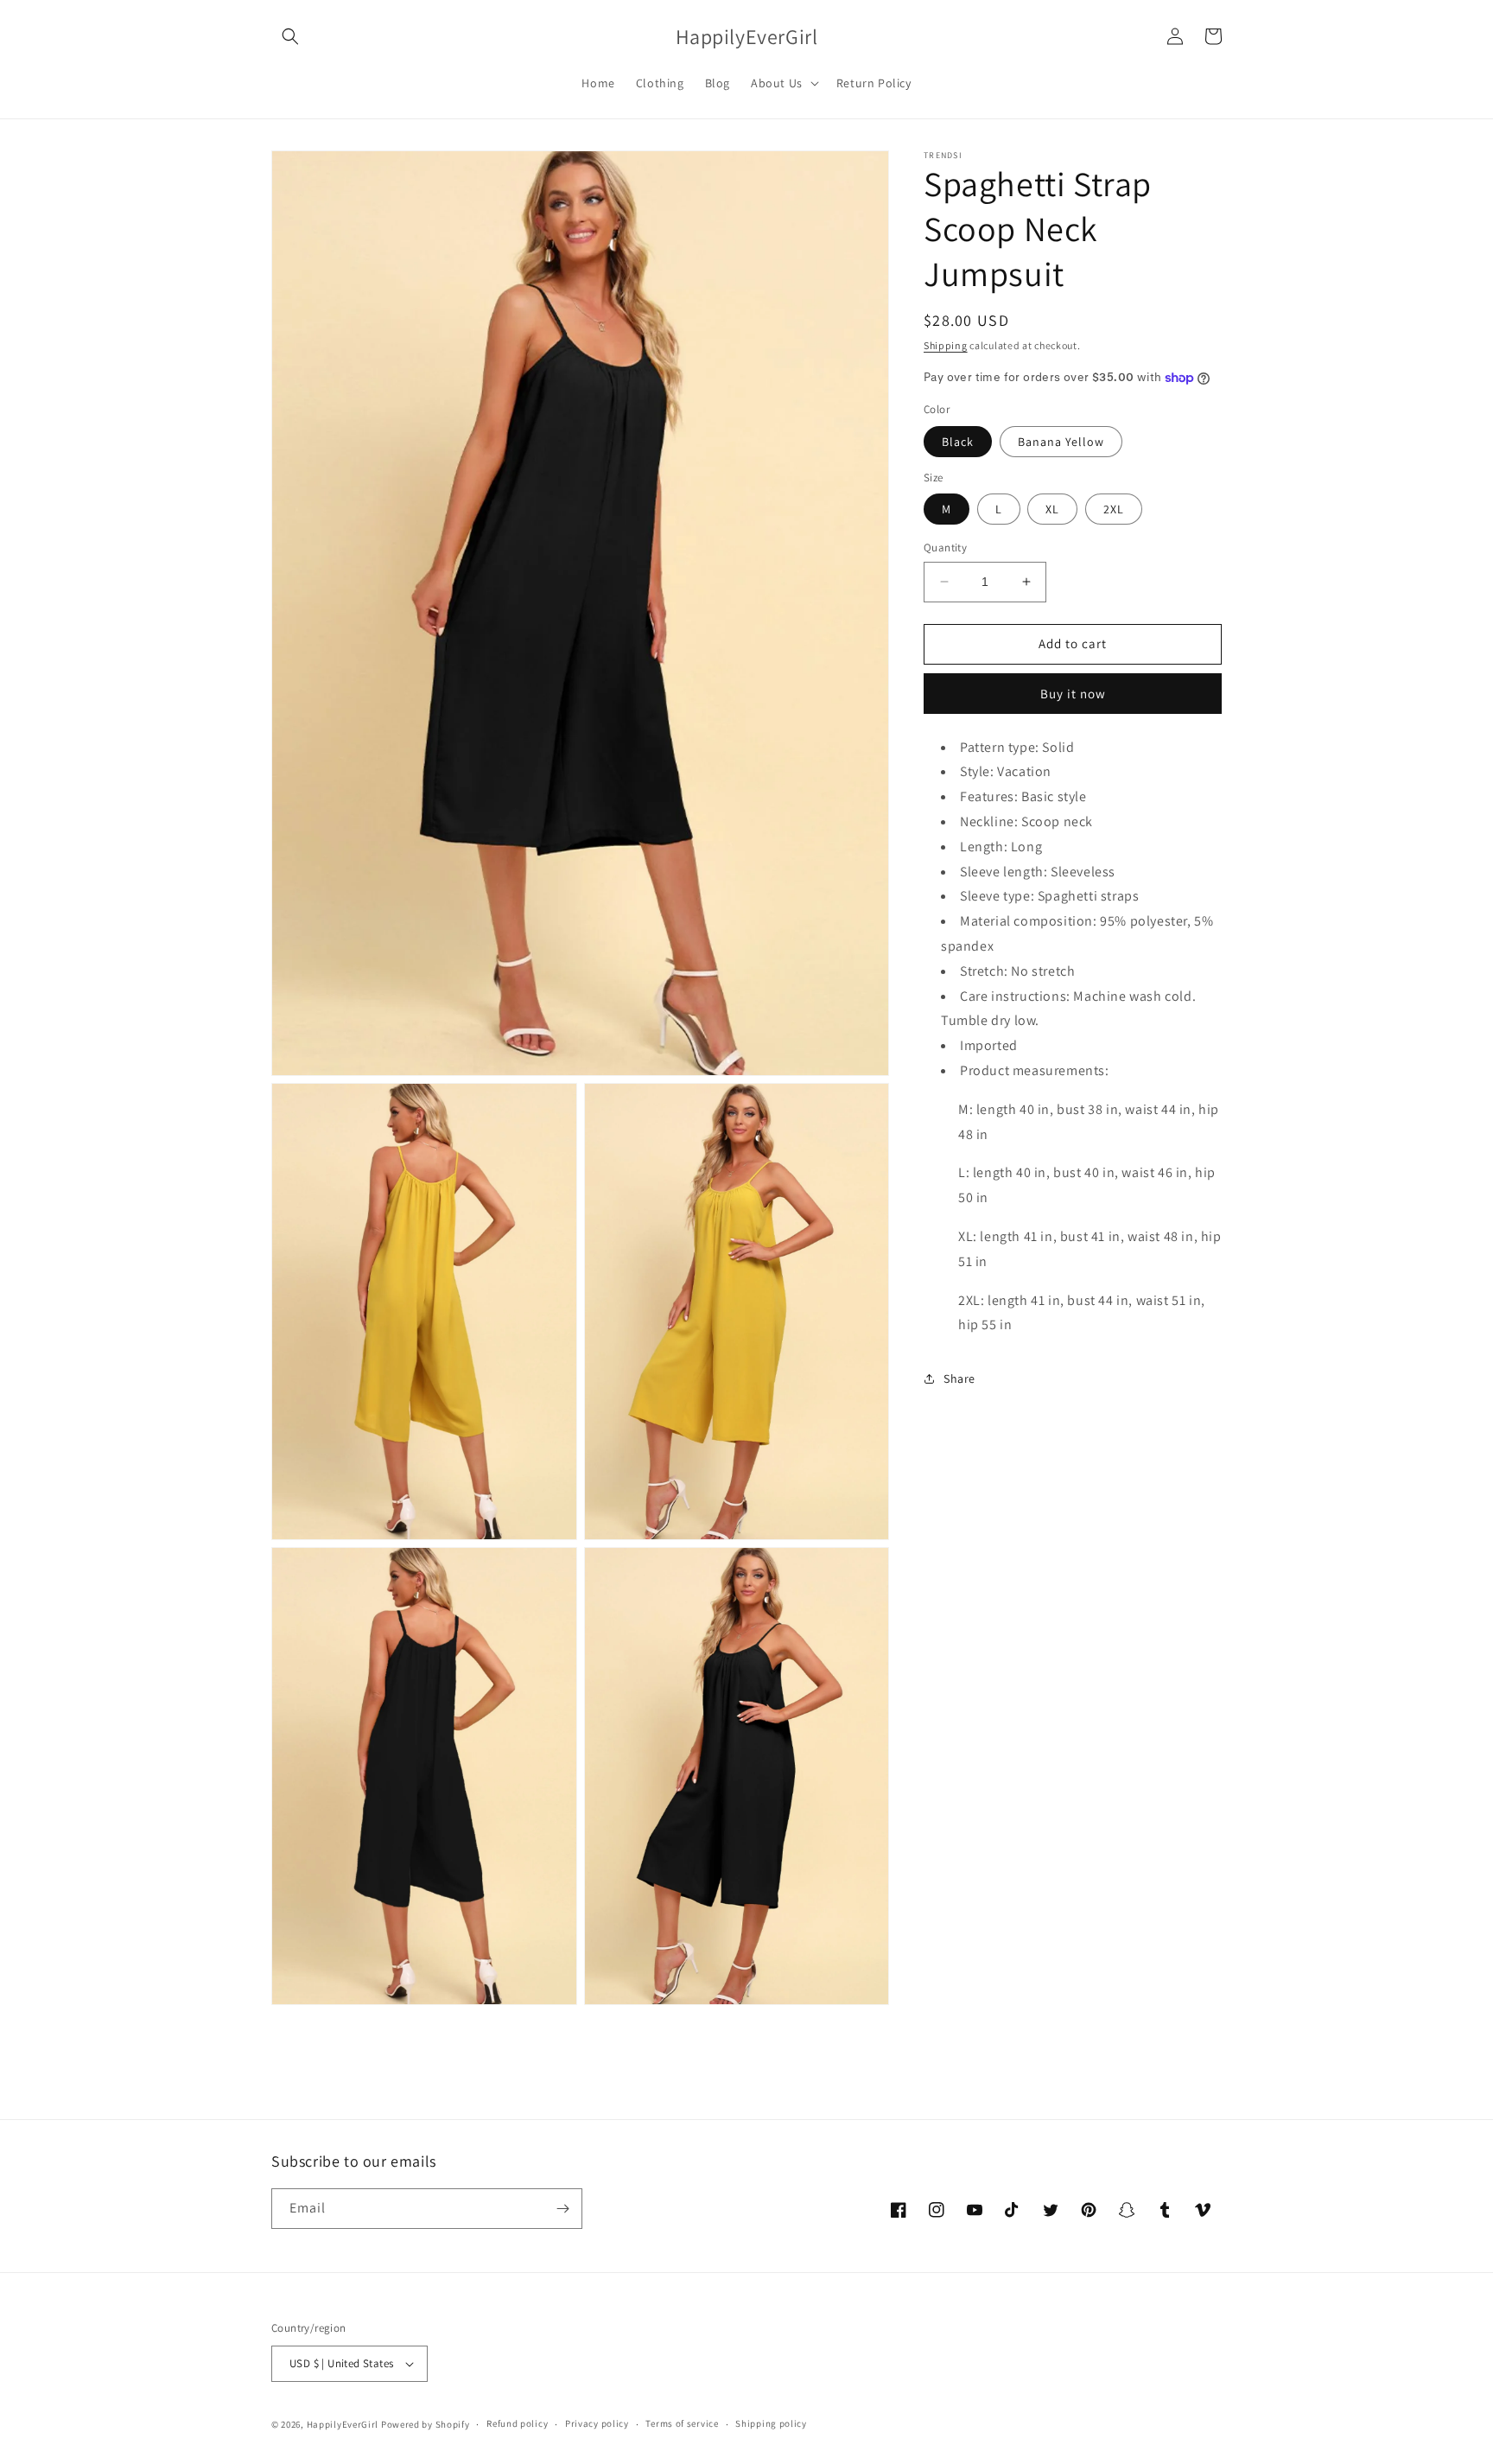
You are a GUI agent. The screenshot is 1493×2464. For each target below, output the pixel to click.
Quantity (945, 548)
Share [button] (959, 1378)
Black (958, 442)
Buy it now (1073, 694)
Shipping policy (771, 2423)
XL (1052, 509)
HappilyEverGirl (343, 2424)
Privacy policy (597, 2423)
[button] (290, 36)
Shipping (946, 345)
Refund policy (517, 2423)
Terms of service (682, 2423)
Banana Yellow (1061, 442)
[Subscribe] (562, 2209)
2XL (1114, 509)
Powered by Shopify (426, 2424)
